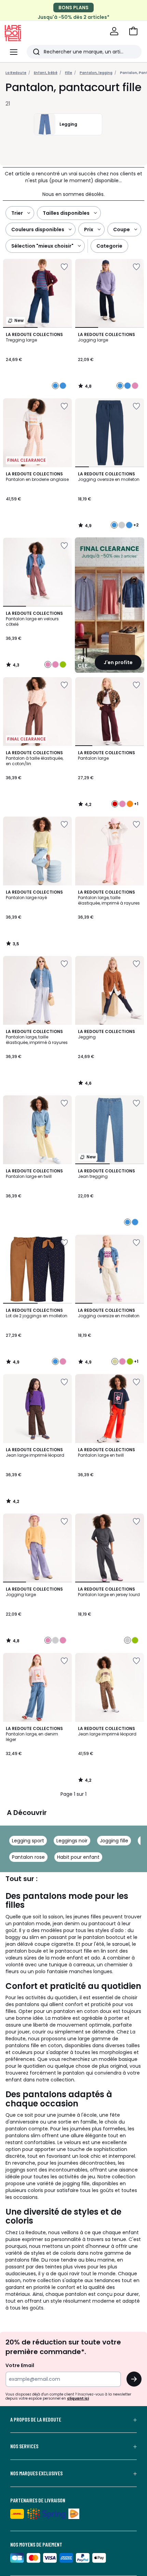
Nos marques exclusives (36, 2473)
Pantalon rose (28, 1857)
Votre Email (20, 2365)
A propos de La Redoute (36, 2419)
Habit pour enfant (78, 1857)
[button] (133, 31)
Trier (17, 213)
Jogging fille (114, 1841)
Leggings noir (72, 1841)
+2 (136, 525)
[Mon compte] (114, 31)
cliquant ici (78, 2398)
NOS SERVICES (24, 2446)
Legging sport (28, 1841)
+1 (136, 804)
